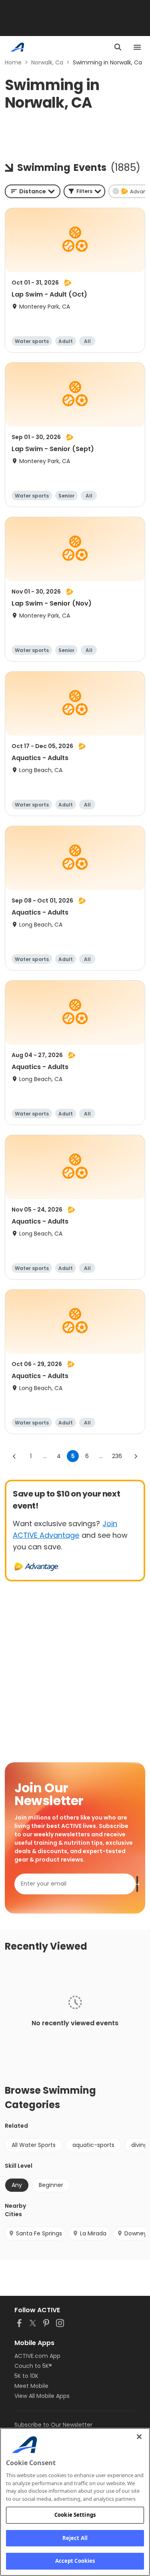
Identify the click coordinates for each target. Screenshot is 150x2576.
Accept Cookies (75, 2561)
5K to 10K (26, 2376)
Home (13, 62)
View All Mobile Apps (42, 2396)
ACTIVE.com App (37, 2356)
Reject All (75, 2538)
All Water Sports (34, 2145)
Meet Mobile (31, 2386)
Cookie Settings (75, 2515)
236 (117, 1456)
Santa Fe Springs (39, 2233)
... (45, 1456)
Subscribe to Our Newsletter (53, 2425)
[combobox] (33, 191)
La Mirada (93, 2233)
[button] (84, 191)
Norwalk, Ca (47, 62)
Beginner (51, 2185)
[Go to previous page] (14, 1456)
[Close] (139, 2437)
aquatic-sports (93, 2145)
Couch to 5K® (33, 2366)
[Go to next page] (136, 1456)
